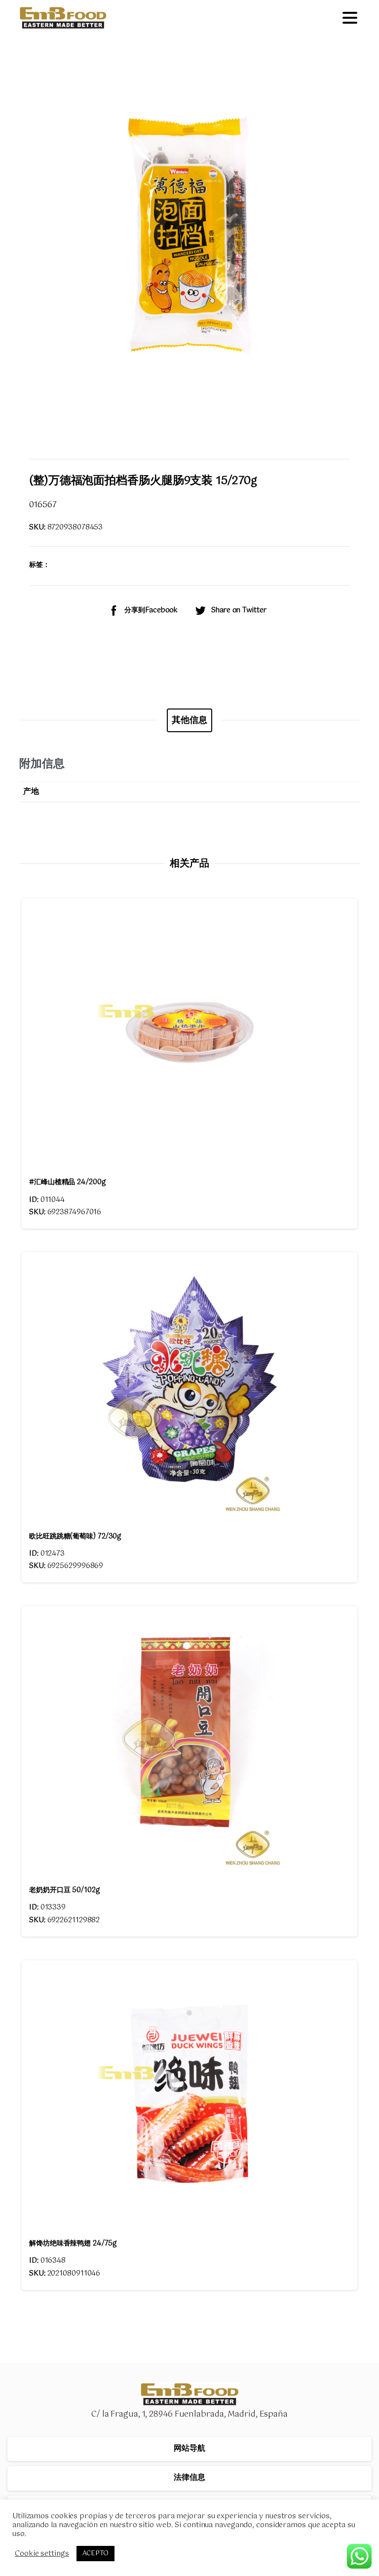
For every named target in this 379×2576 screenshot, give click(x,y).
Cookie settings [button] (42, 2554)
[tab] (189, 720)
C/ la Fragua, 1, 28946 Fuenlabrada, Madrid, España (189, 2414)
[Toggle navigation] (350, 18)
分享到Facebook (151, 610)
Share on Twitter (239, 610)
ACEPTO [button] (95, 2554)
